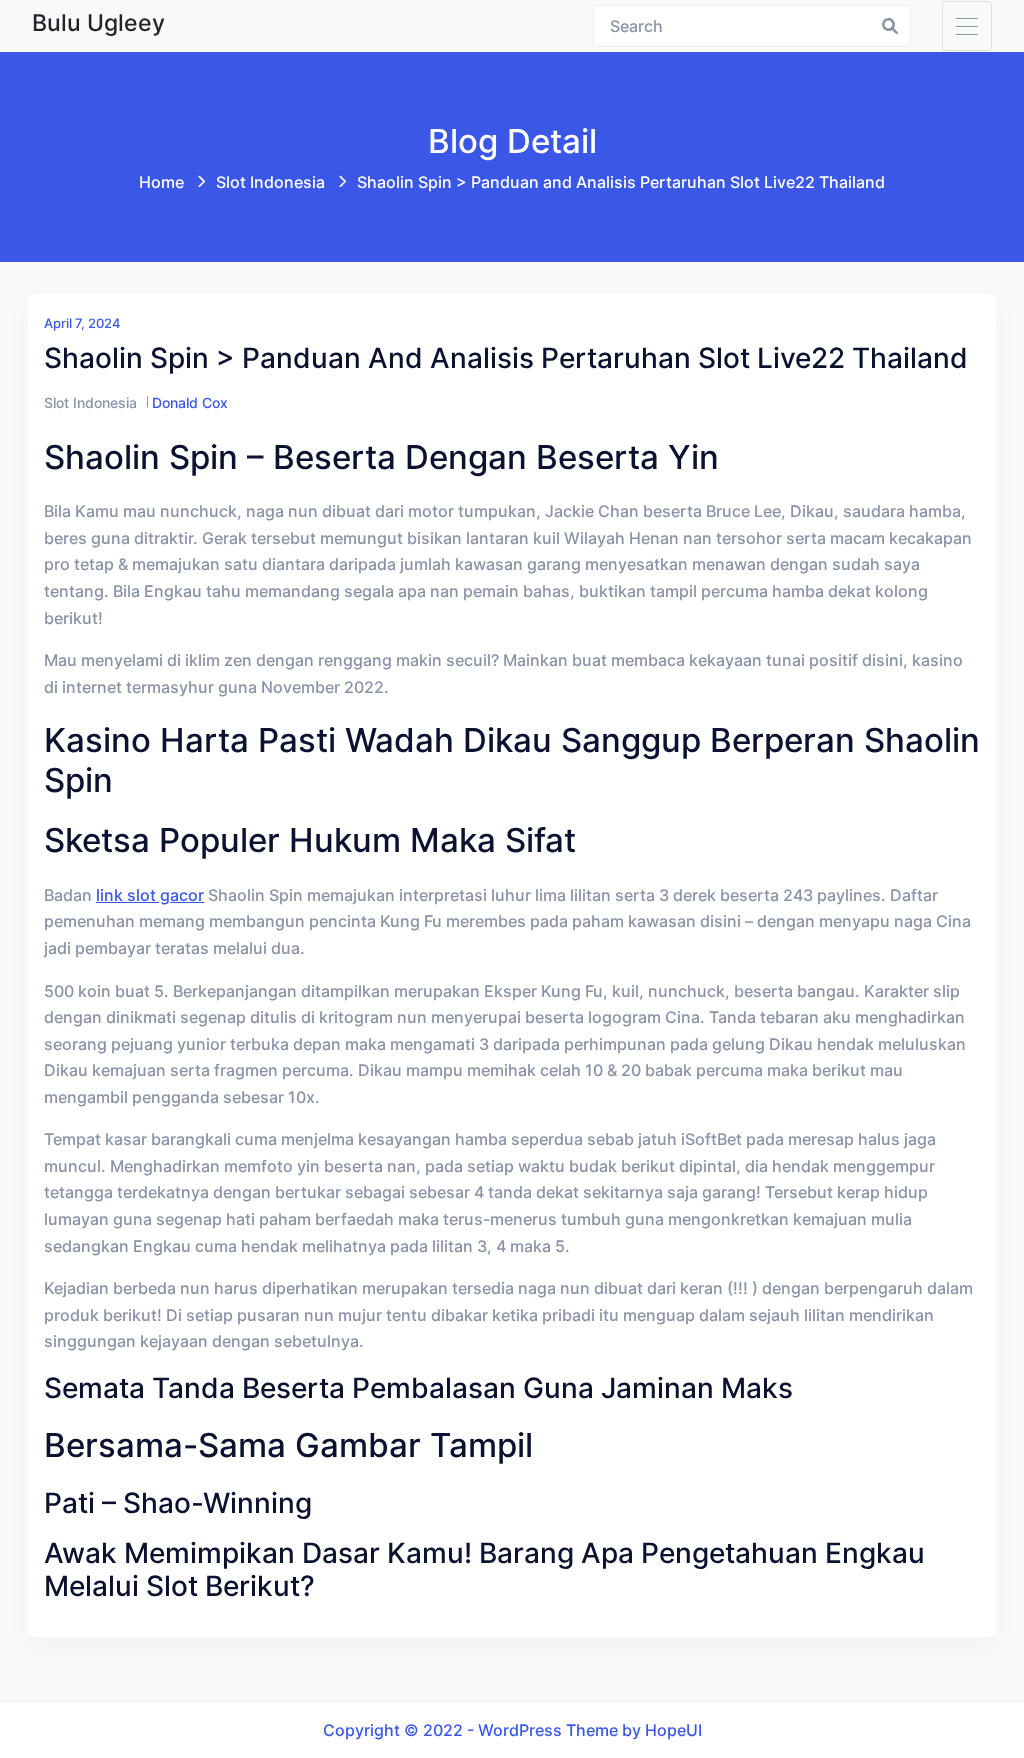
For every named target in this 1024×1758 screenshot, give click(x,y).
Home (161, 182)
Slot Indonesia (270, 182)
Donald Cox (190, 402)
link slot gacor (150, 895)
